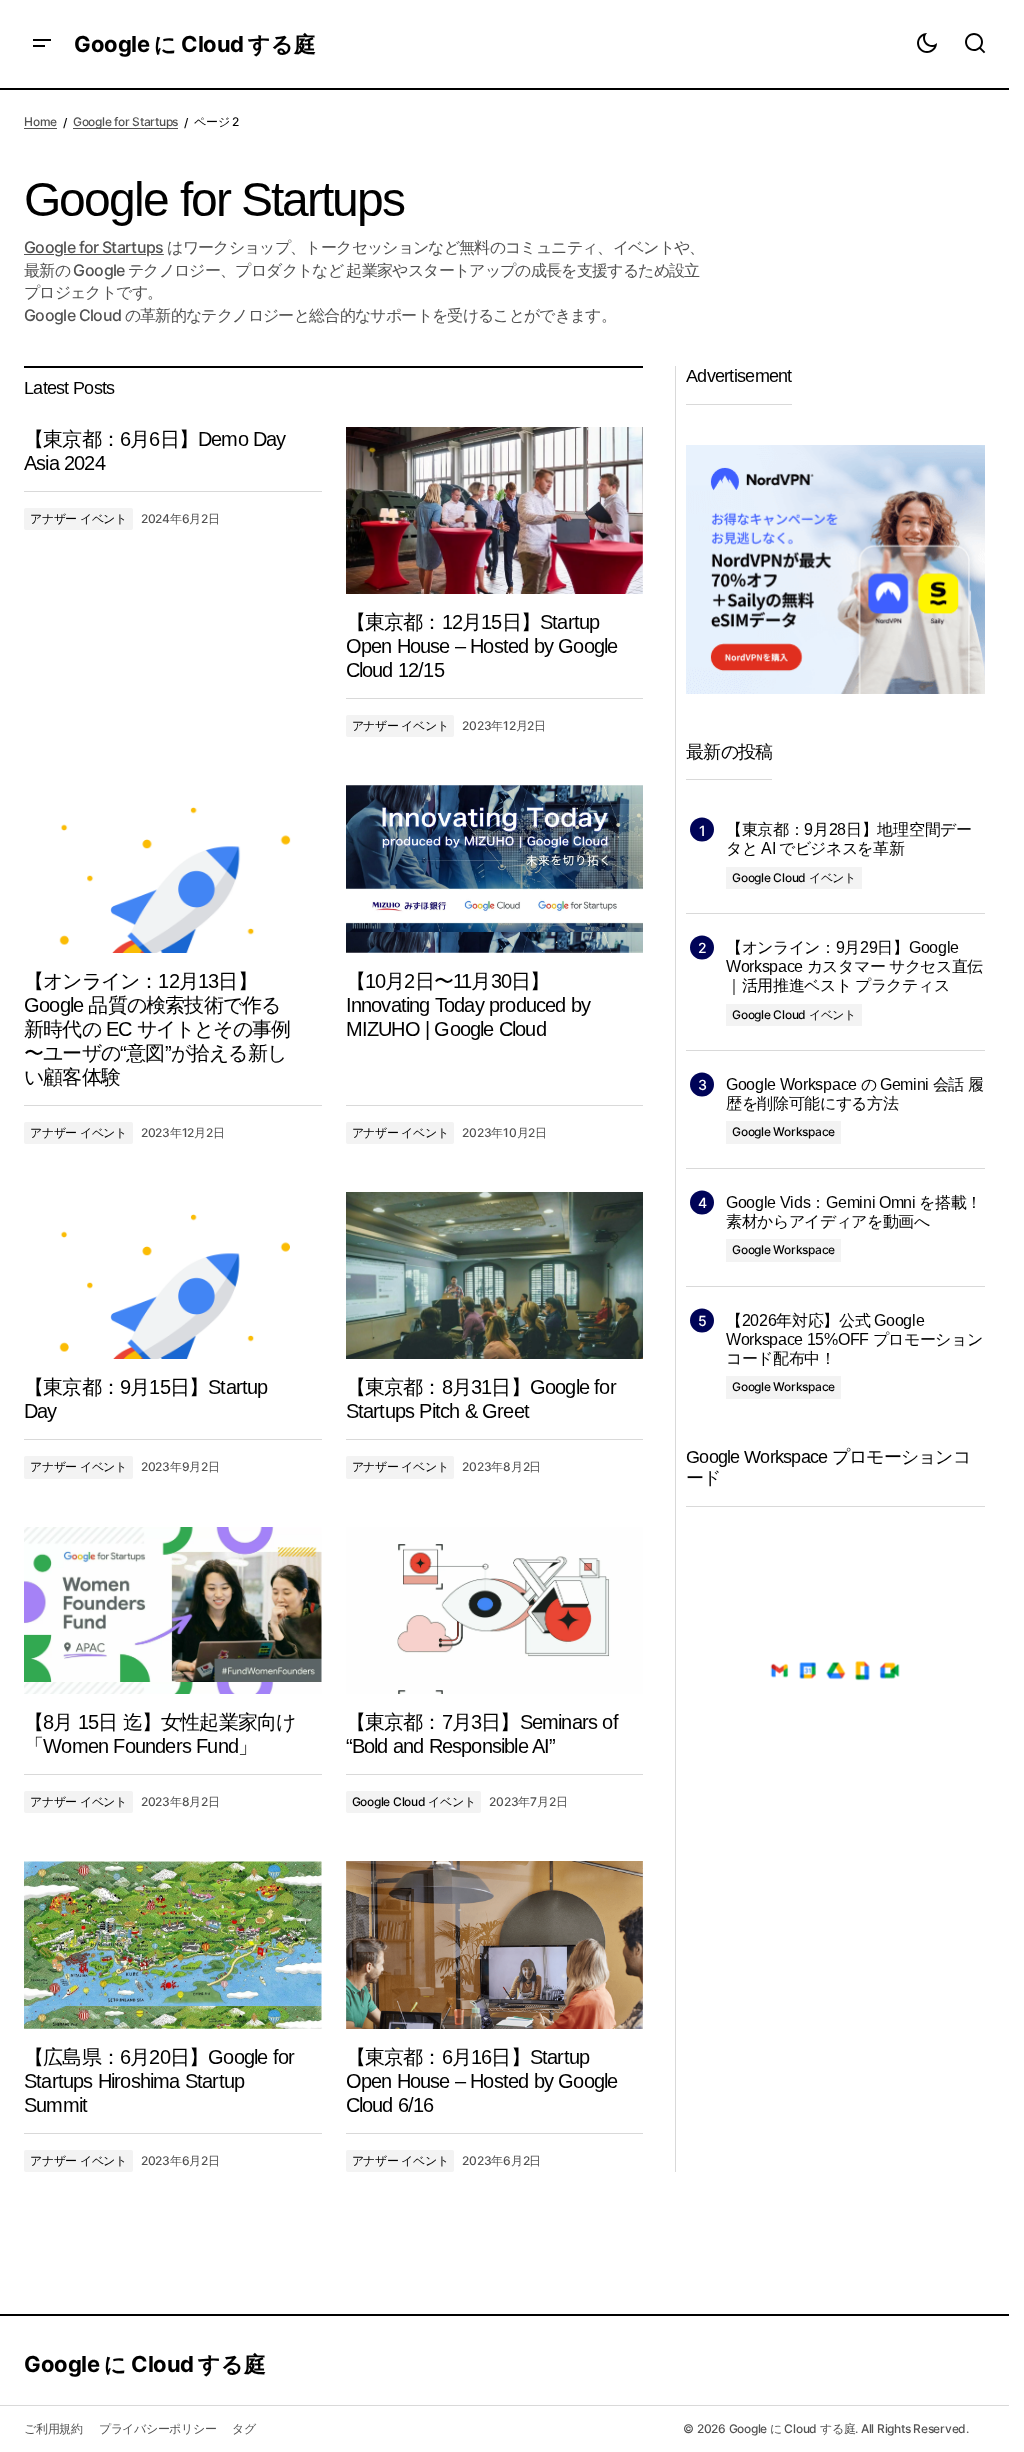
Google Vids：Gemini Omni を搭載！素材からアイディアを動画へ (854, 1212)
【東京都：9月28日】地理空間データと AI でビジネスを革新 (849, 839)
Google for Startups (125, 121)
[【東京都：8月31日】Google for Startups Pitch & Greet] (495, 1275)
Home (40, 121)
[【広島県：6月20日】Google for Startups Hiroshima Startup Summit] (173, 1944)
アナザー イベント (78, 518)
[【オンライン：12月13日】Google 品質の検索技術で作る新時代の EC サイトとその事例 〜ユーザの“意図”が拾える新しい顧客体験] (173, 868)
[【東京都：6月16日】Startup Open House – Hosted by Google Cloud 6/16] (495, 1944)
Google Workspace (783, 1131)
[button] (42, 44)
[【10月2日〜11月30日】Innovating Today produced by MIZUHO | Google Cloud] (495, 868)
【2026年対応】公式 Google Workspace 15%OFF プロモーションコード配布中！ (854, 1339)
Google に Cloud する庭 (194, 44)
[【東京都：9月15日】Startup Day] (173, 1275)
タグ (244, 2428)
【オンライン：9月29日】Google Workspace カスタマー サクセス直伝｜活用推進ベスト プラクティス (854, 966)
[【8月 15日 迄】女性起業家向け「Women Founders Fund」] (173, 1610)
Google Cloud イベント (414, 1801)
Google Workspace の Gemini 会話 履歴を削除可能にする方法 (854, 1094)
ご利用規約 (53, 2428)
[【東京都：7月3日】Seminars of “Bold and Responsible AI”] (495, 1610)
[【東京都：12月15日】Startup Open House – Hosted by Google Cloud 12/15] (495, 510)
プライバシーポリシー (158, 2428)
